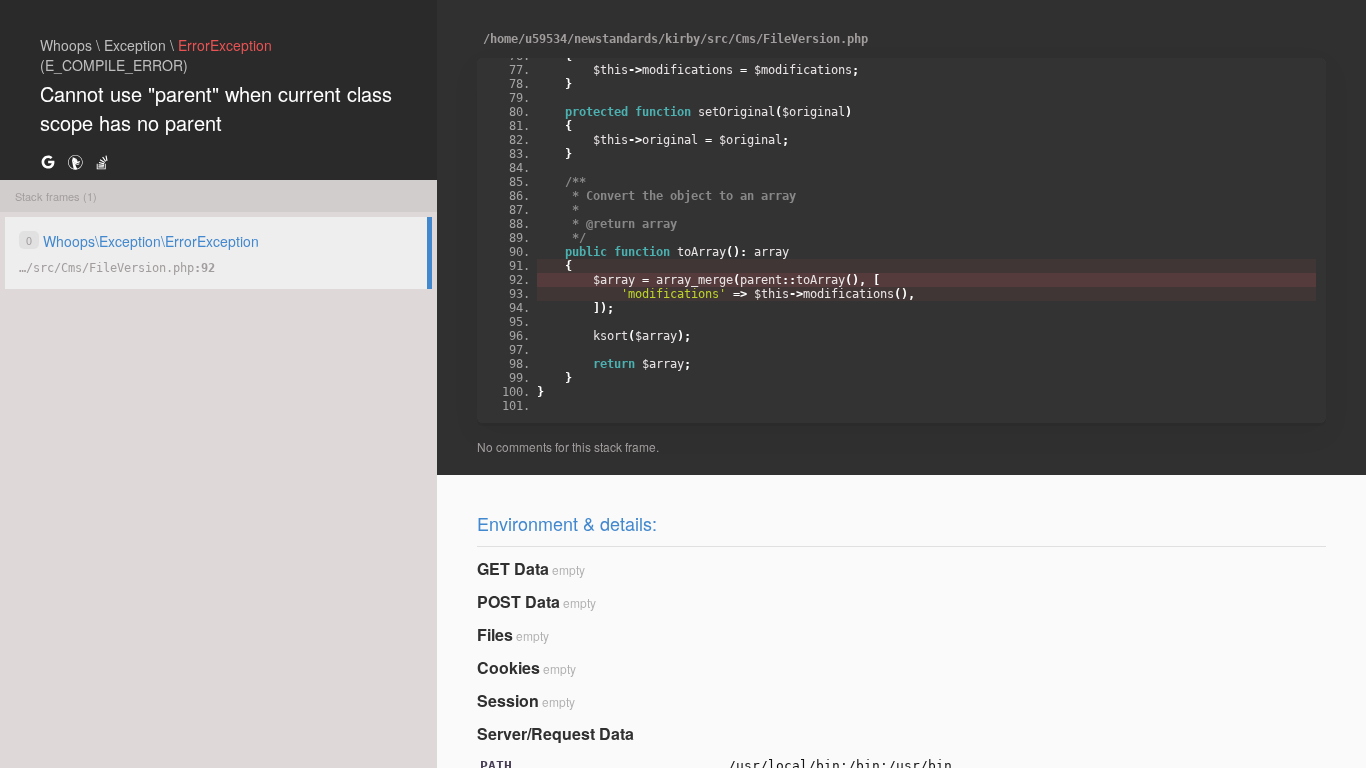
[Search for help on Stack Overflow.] (102, 161)
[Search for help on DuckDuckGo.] (75, 161)
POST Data (518, 601)
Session (508, 700)
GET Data (513, 568)
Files (495, 634)
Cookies (508, 667)
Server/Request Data (555, 733)
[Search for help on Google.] (48, 161)
